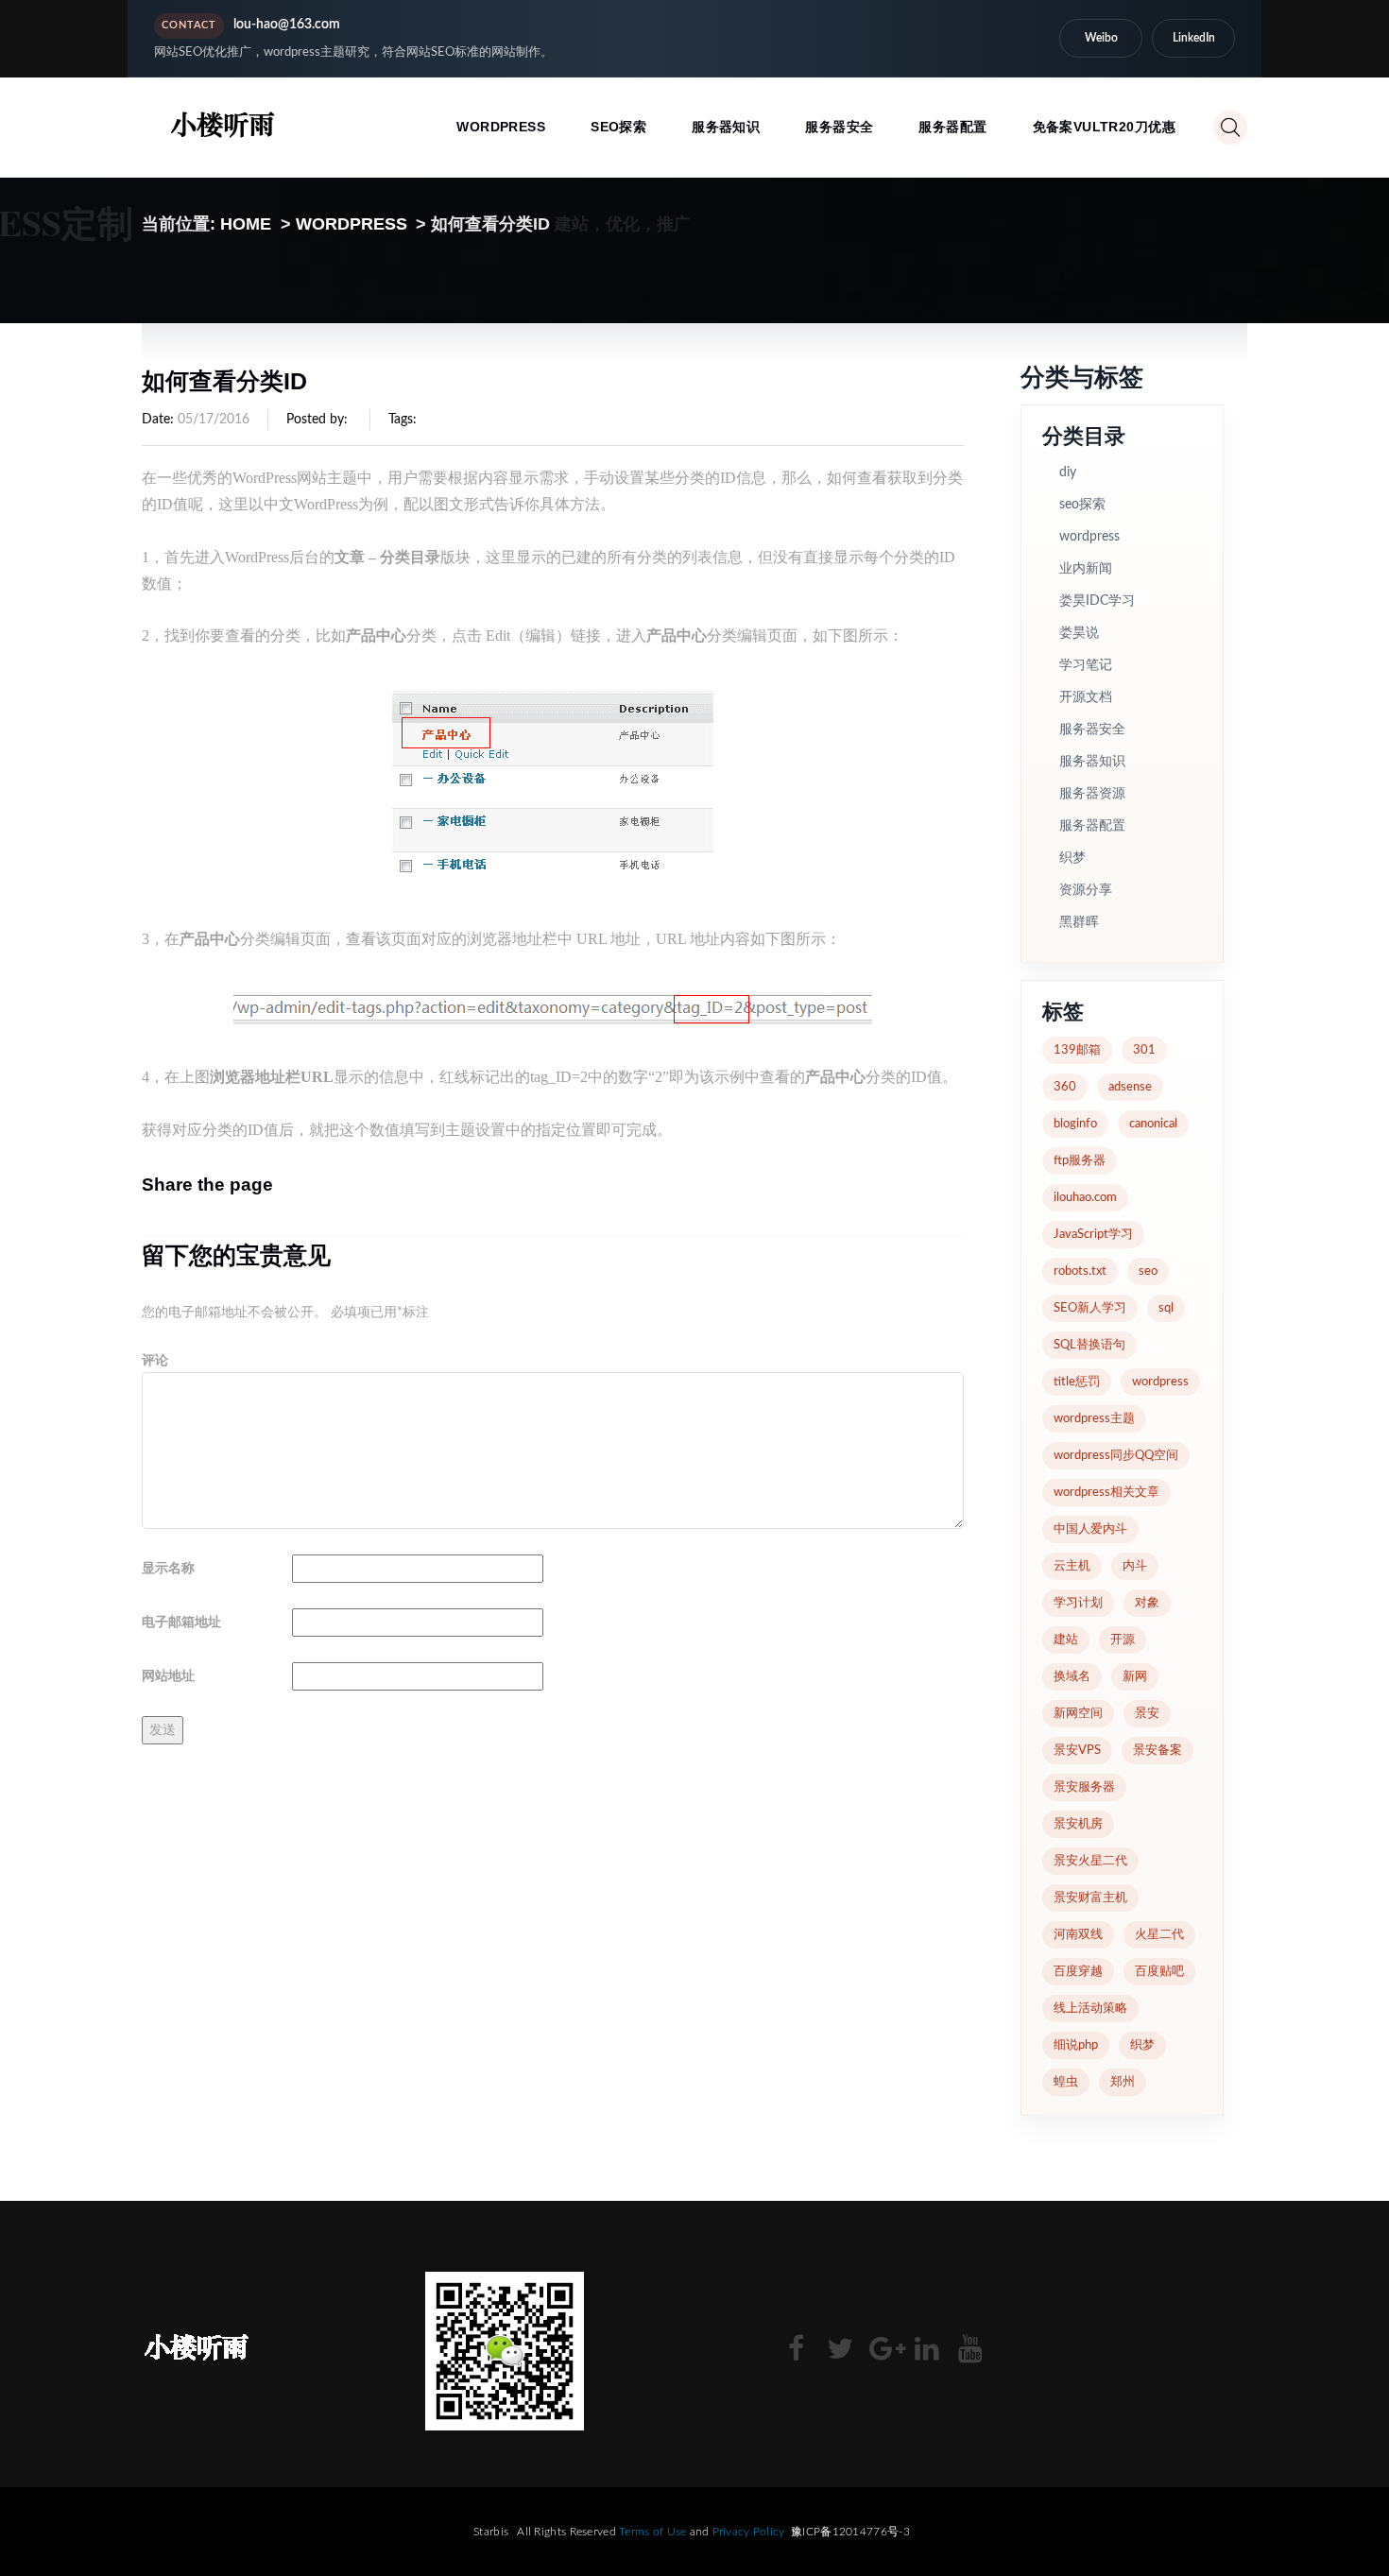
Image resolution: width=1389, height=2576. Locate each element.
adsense (1130, 1087)
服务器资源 (1092, 794)
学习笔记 (1086, 665)
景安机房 (1078, 1824)
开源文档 (1086, 697)
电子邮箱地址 (181, 1623)
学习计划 (1078, 1603)
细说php (1076, 2045)
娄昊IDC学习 (1097, 601)
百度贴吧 (1159, 1972)
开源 (1123, 1640)
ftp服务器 (1080, 1161)
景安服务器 (1084, 1787)
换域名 (1072, 1677)
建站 (1066, 1640)
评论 (155, 1361)
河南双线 (1078, 1935)
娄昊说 (1079, 633)
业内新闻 (1086, 569)
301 (1144, 1050)
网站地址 (168, 1676)
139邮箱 (1077, 1050)
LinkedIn (1194, 38)
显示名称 (168, 1569)
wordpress (501, 127)
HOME (246, 224)
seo (1148, 1271)
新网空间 (1078, 1714)
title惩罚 (1077, 1382)
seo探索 (618, 127)
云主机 (1072, 1566)
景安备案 (1157, 1751)
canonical (1153, 1124)
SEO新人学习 (1090, 1308)
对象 (1147, 1603)
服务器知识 (726, 127)
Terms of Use (653, 2532)
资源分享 (1086, 890)
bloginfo (1075, 1124)
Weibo (1101, 38)
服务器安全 (839, 127)
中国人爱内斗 (1090, 1529)
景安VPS (1077, 1751)
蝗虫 (1066, 2082)
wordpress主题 (1094, 1419)
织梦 (1072, 858)
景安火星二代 (1090, 1861)
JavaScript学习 (1093, 1235)
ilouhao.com (1085, 1198)
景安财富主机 (1090, 1898)
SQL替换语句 (1089, 1345)
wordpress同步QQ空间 (1116, 1456)
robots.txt (1080, 1271)
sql (1166, 1308)
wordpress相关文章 (1106, 1493)
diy (1068, 472)
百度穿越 (1078, 1972)
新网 (1135, 1677)
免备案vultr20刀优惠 (1104, 127)
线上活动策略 (1090, 2009)
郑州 (1123, 2082)
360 (1065, 1087)
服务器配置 (952, 127)
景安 (1147, 1714)
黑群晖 (1079, 922)
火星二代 (1159, 1935)
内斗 (1135, 1566)
